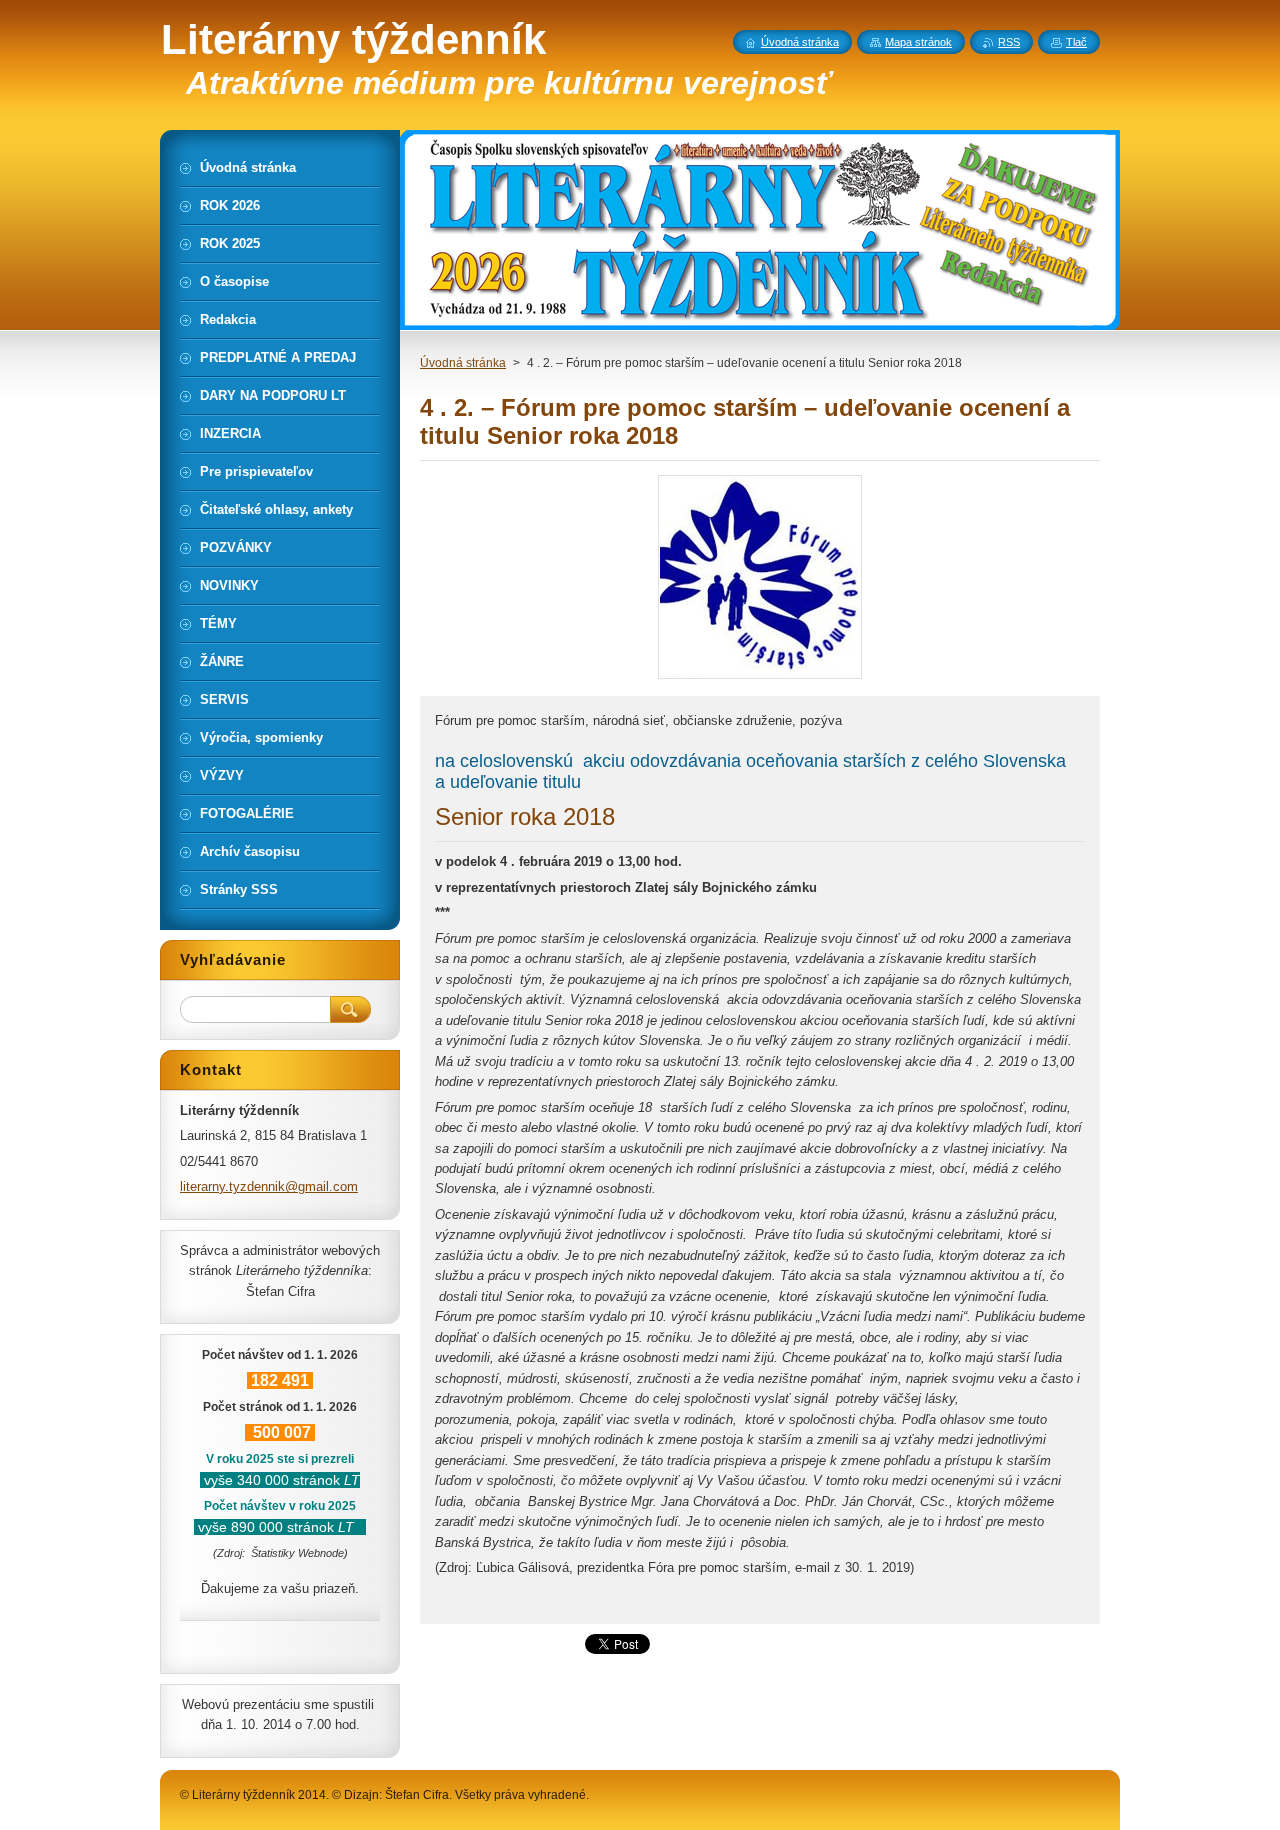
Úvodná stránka (463, 363)
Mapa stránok (918, 42)
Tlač (1076, 42)
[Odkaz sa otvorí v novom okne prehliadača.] (760, 678)
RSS (1009, 42)
